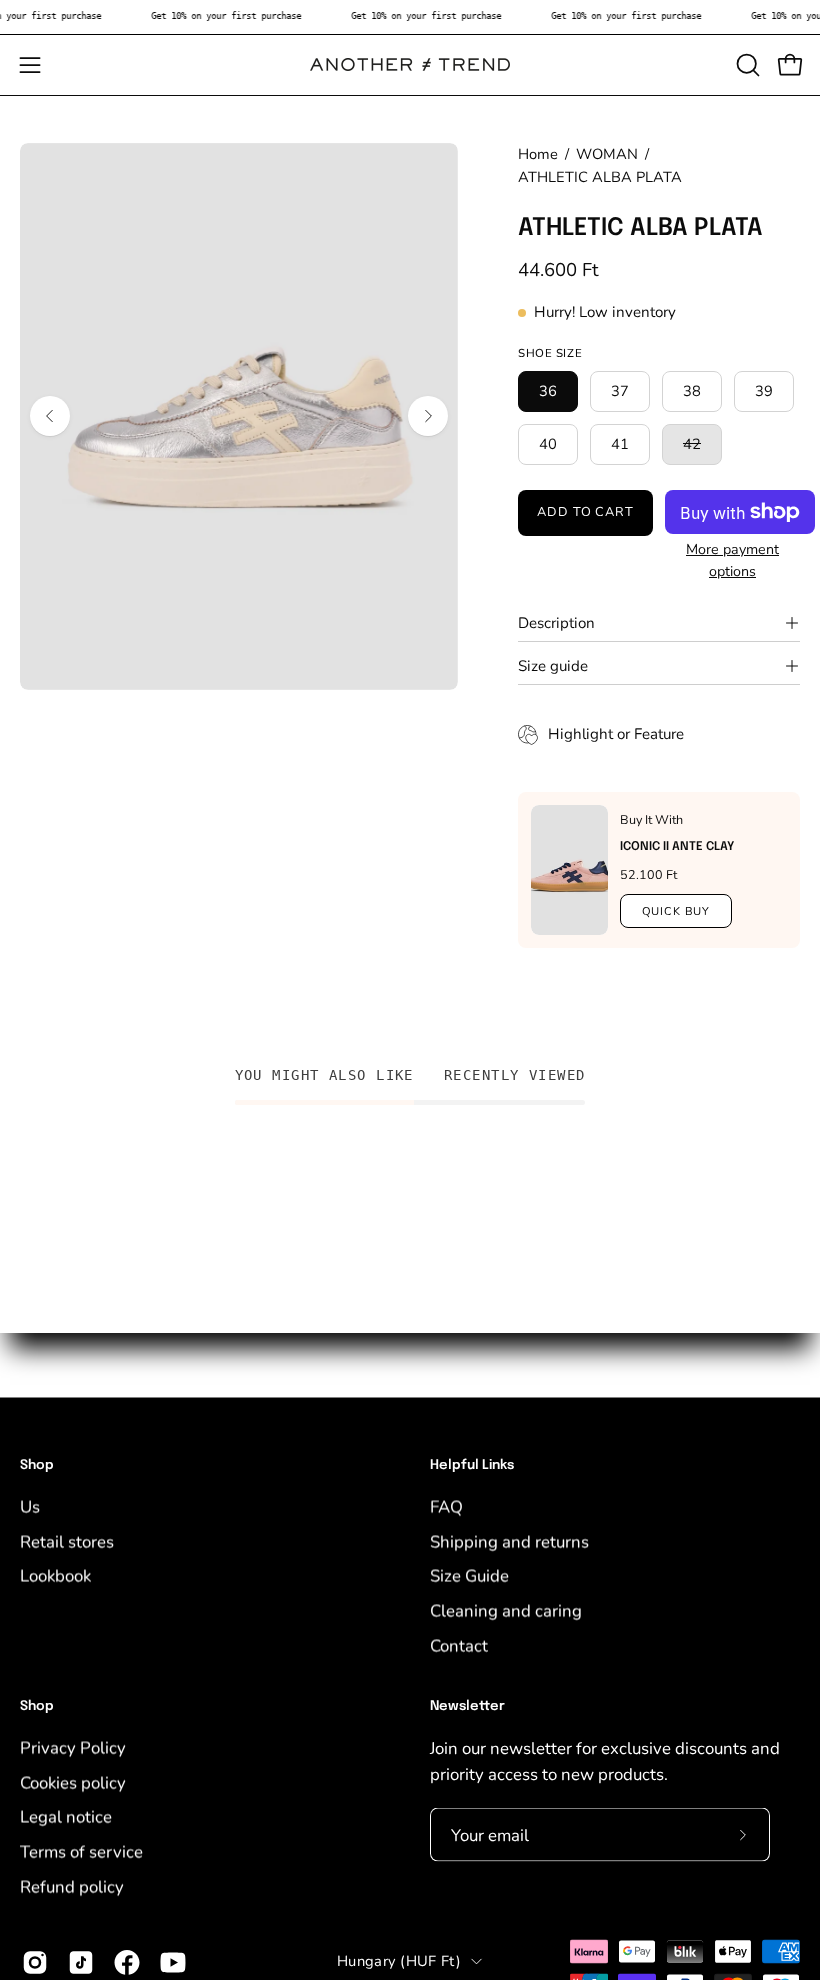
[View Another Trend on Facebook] (127, 1963)
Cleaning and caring (506, 1610)
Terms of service (81, 1851)
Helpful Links (472, 1465)
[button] (746, 65)
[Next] (428, 416)
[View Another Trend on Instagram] (35, 1963)
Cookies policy (73, 1782)
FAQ (446, 1506)
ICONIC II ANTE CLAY (677, 847)
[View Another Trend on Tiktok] (81, 1963)
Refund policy (72, 1886)
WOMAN (607, 154)
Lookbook (55, 1575)
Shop (37, 1465)
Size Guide (469, 1575)
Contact (459, 1645)
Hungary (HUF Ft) (399, 1961)
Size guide (553, 666)
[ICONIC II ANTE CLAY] (569, 870)
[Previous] (50, 416)
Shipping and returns (509, 1541)
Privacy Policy (73, 1747)
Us (30, 1506)
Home (538, 154)
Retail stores (67, 1541)
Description (556, 623)
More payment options (732, 560)
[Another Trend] (410, 64)
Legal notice (66, 1816)
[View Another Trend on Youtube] (173, 1963)
